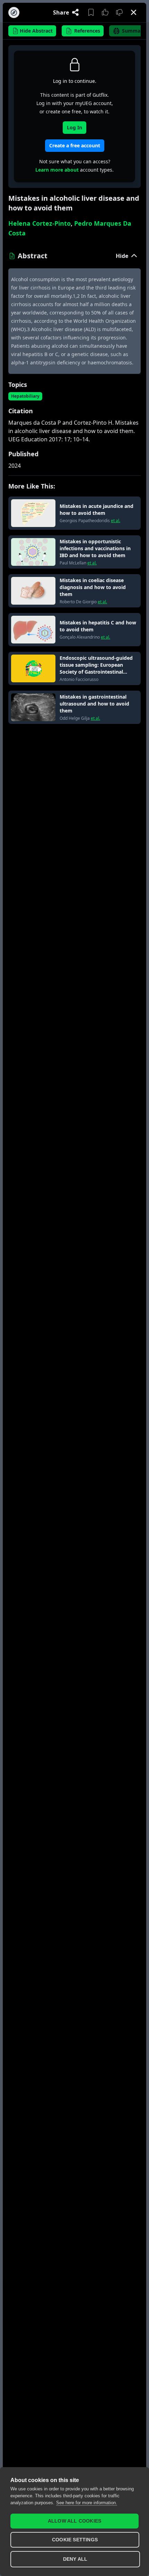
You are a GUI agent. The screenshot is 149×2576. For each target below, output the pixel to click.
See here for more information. (87, 2503)
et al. (116, 521)
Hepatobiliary (25, 396)
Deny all (75, 2559)
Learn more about (57, 170)
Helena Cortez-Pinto (40, 223)
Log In (74, 127)
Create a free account (75, 145)
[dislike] (119, 12)
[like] (105, 12)
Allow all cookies (74, 2521)
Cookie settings (75, 2540)
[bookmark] (91, 12)
